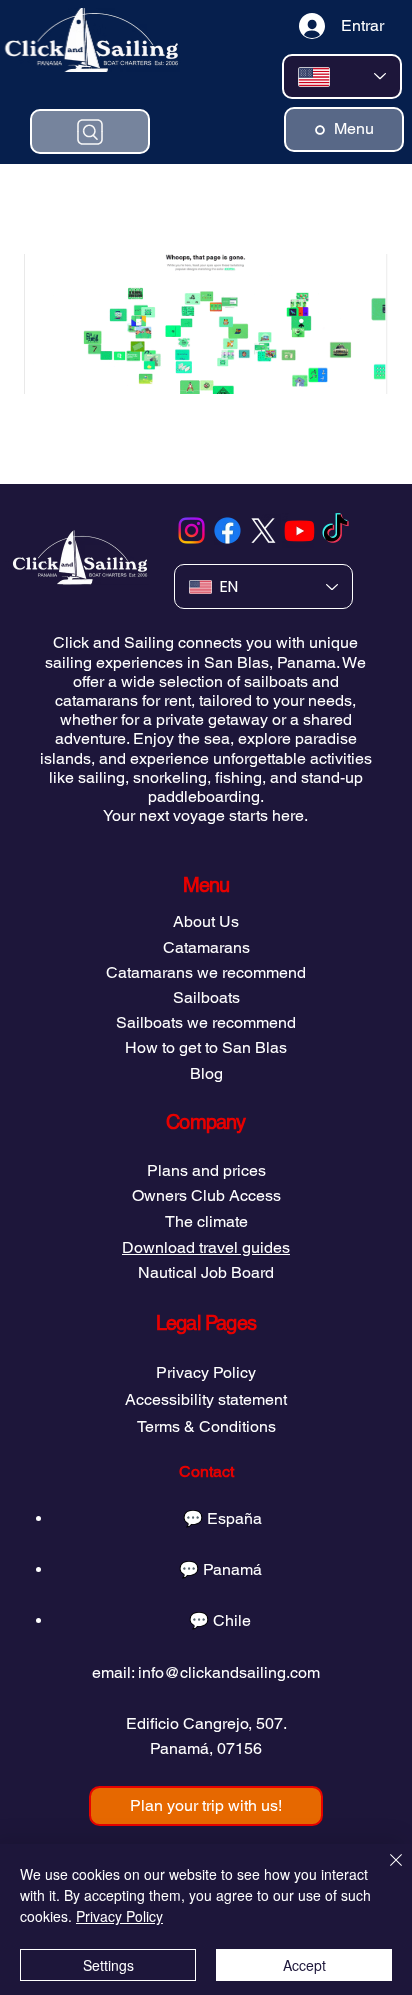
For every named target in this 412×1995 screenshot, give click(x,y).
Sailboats (206, 997)
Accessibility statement (206, 1399)
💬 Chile (220, 1620)
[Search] (90, 131)
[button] (206, 1806)
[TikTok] (335, 530)
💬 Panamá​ (220, 1569)
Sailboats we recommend (206, 1022)
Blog (206, 1073)
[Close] (384, 1872)
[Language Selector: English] (342, 76)
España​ (234, 1518)
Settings (108, 1965)
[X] (263, 530)
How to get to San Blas (206, 1047)
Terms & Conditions (206, 1426)
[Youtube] (299, 530)
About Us (206, 921)
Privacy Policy (206, 1372)
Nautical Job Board (206, 1272)
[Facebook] (227, 530)
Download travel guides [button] (206, 1247)
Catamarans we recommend (206, 972)
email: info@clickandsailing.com (206, 1672)
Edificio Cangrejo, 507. (206, 1723)
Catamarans (206, 947)
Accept (304, 1965)
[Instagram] (191, 530)
